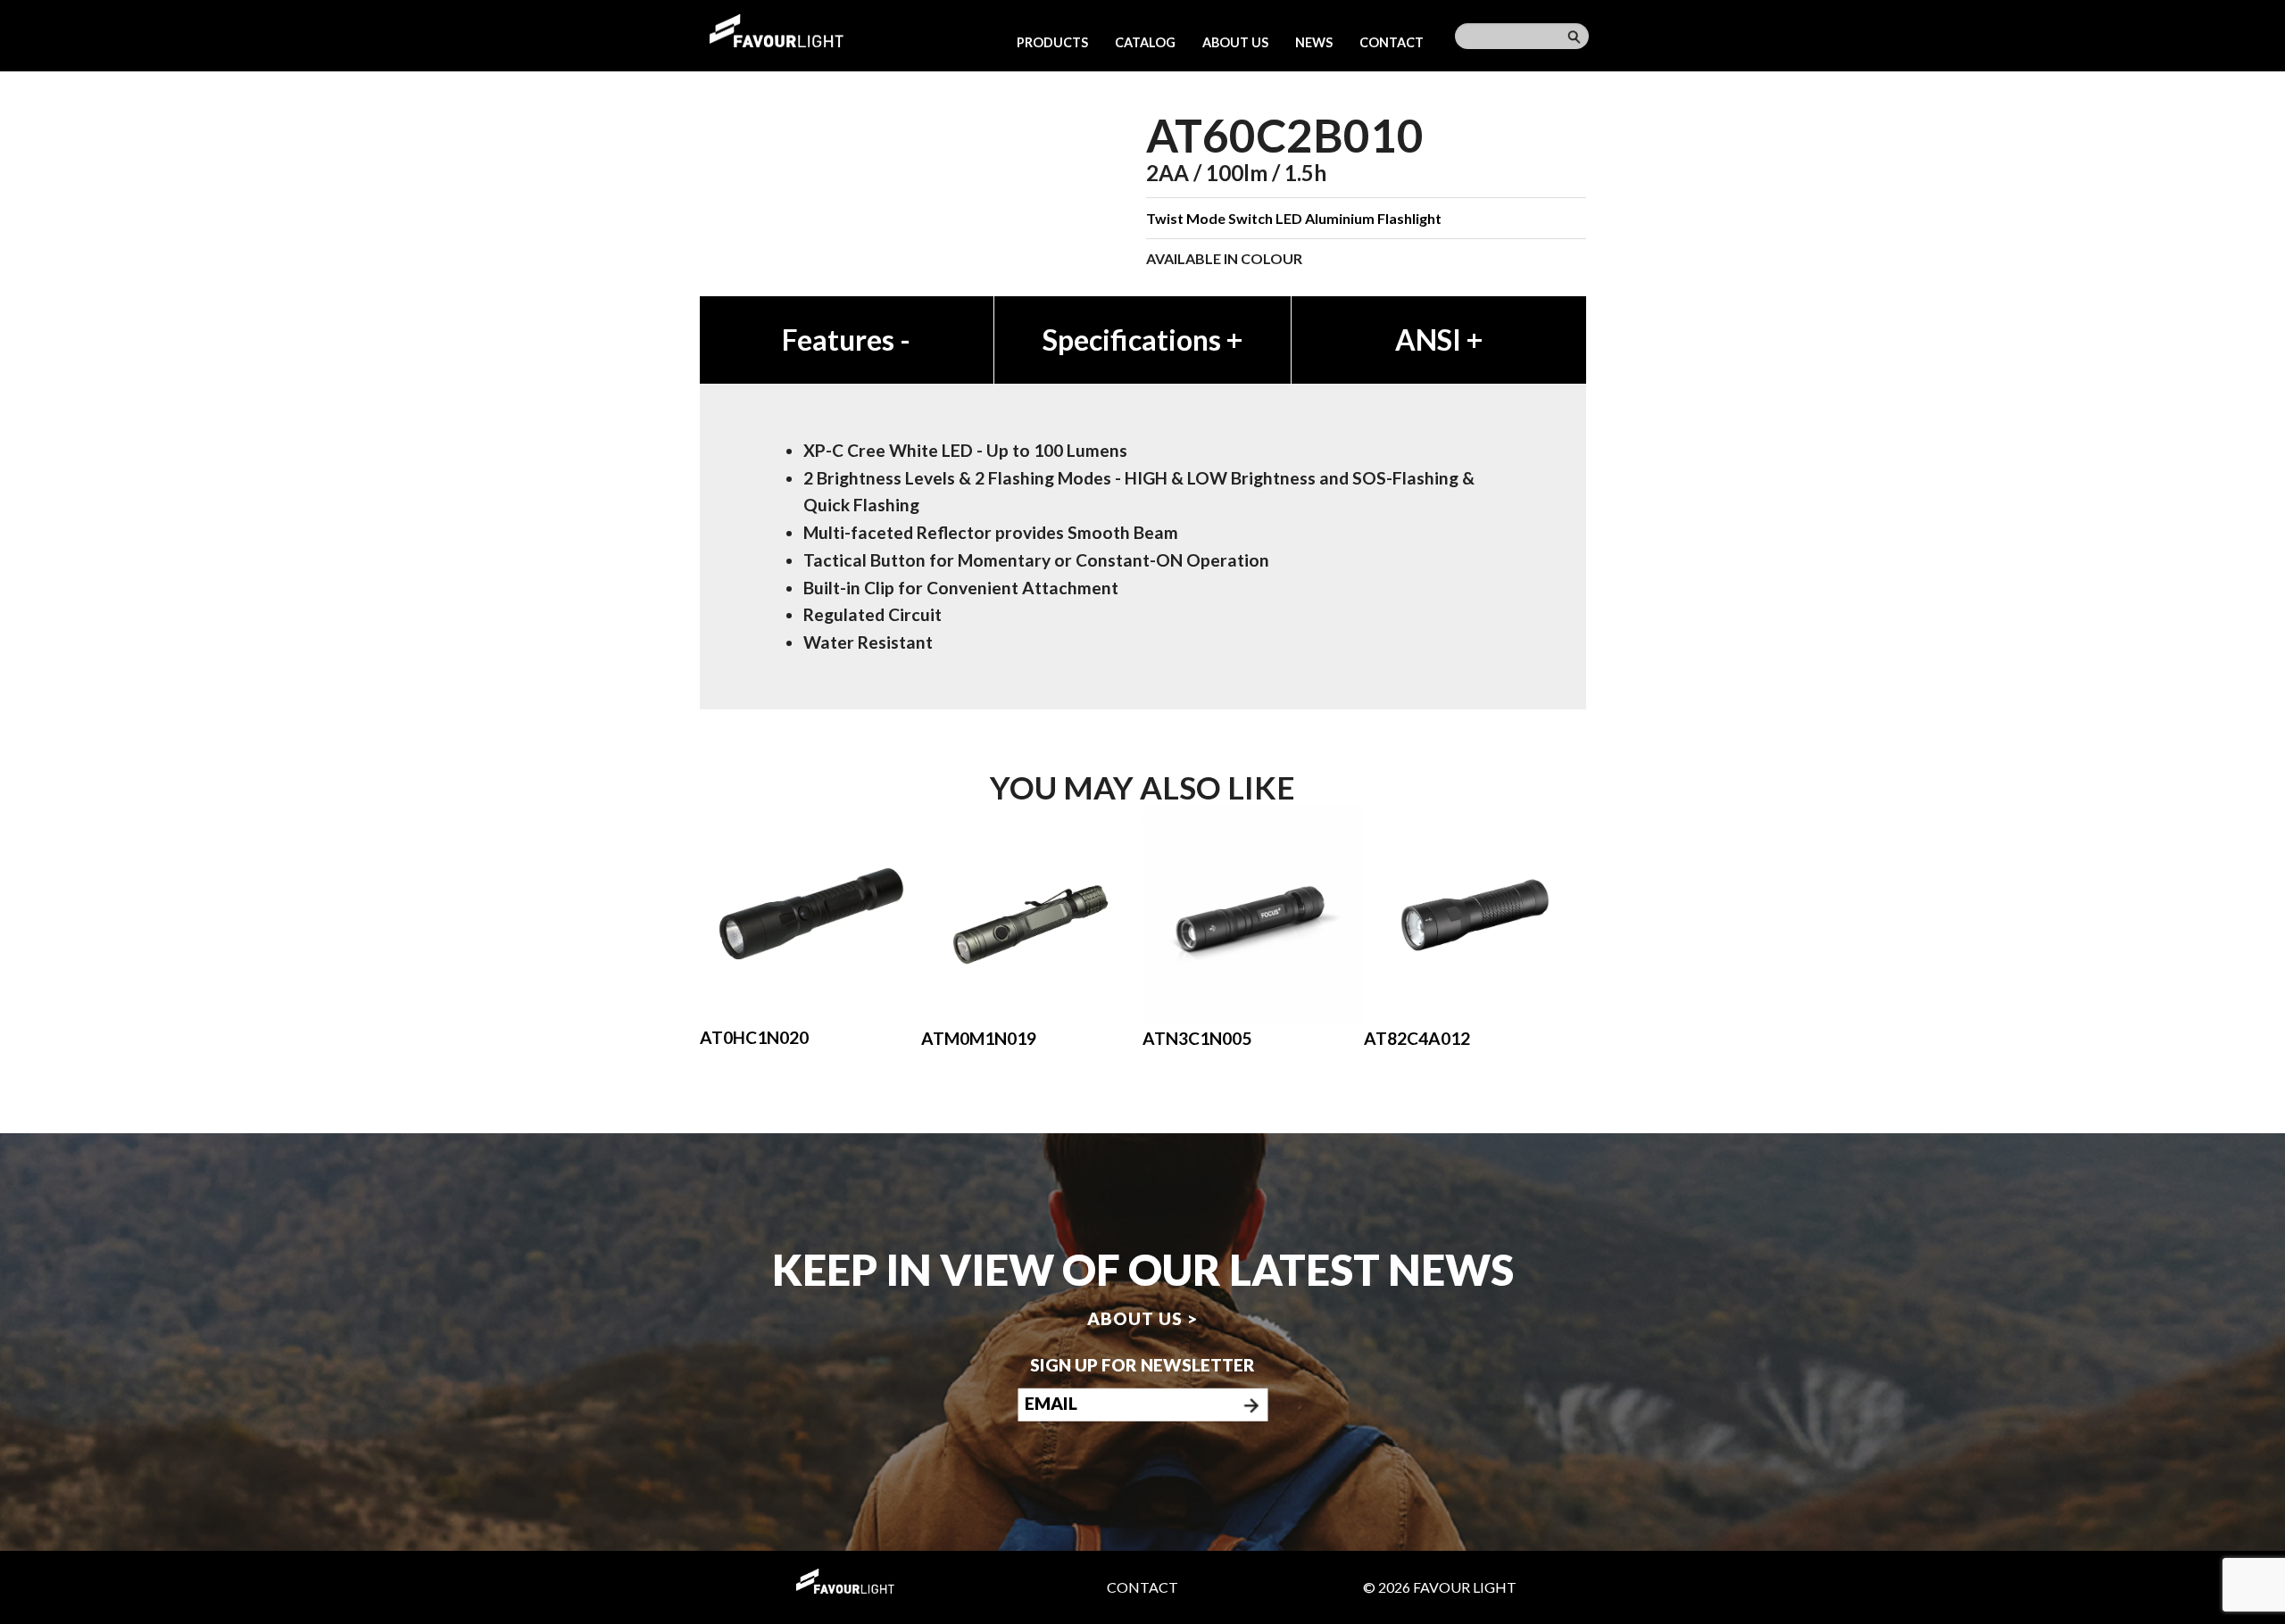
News (1314, 42)
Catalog (1145, 42)
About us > (1142, 1317)
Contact (1392, 42)
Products (1052, 42)
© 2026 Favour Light (1440, 1587)
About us (1235, 42)
